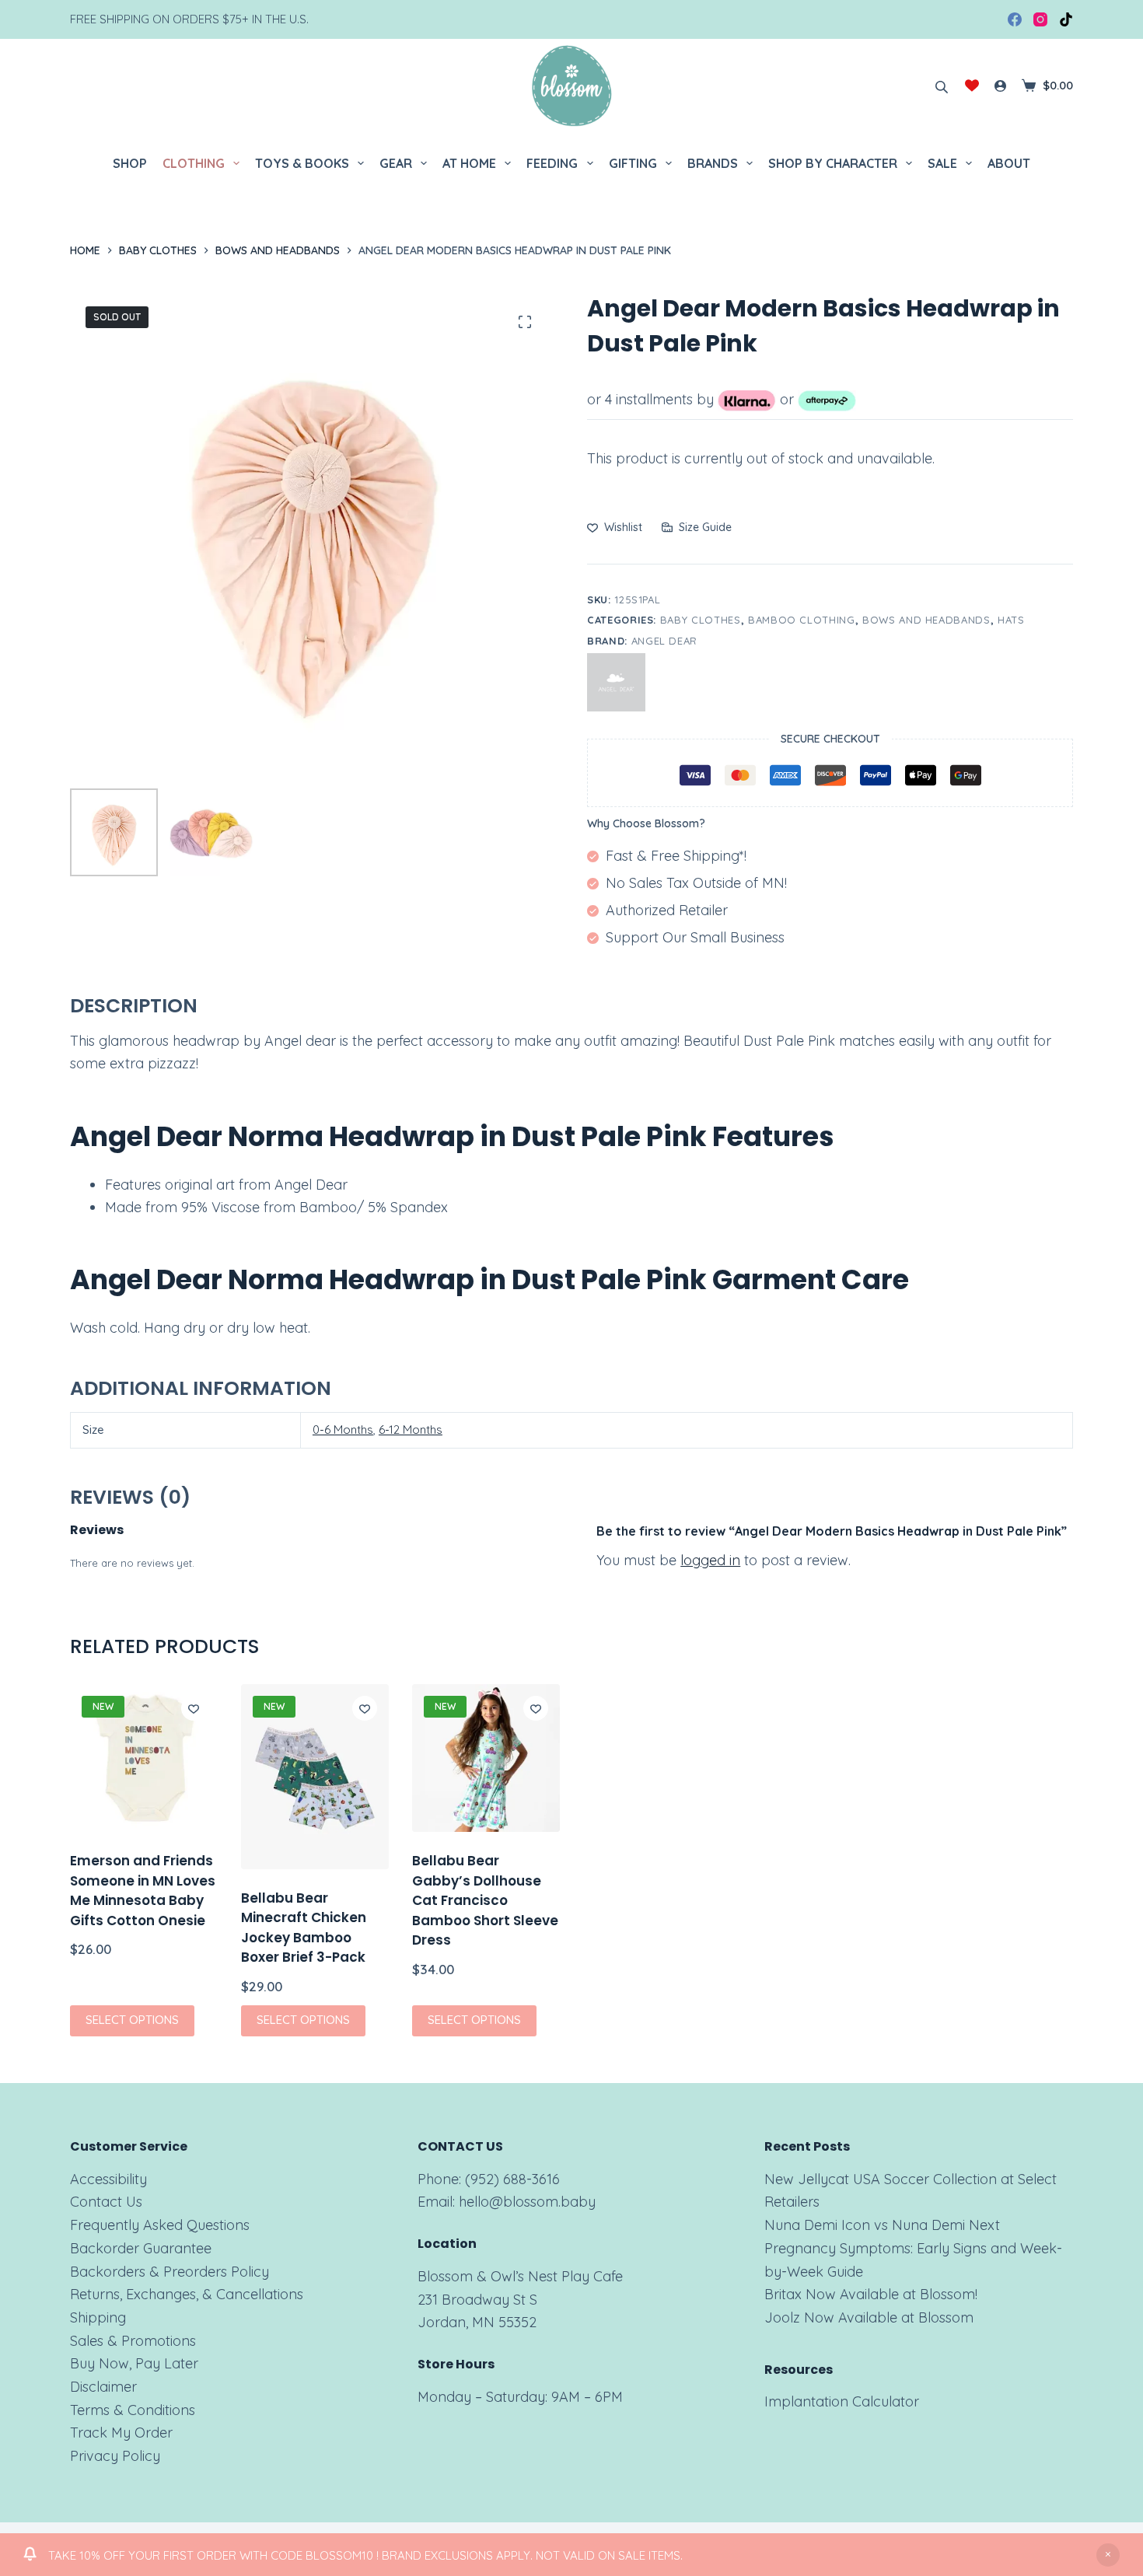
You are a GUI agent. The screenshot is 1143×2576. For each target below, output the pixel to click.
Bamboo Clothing (802, 620)
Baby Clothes (701, 620)
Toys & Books (302, 163)
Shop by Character (833, 163)
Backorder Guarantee (141, 2248)
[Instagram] (1040, 19)
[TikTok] (1066, 19)
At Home (469, 163)
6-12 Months (411, 1430)
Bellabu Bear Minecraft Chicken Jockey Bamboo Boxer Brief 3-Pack (304, 1928)
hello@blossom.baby (527, 2202)
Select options (132, 2020)
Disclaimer (103, 2387)
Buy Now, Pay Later (134, 2363)
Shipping (98, 2317)
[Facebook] (1015, 19)
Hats (1011, 620)
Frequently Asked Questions (160, 2225)
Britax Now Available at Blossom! (871, 2294)
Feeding (552, 163)
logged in (710, 1560)
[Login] (1000, 86)
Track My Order (121, 2433)
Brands (713, 163)
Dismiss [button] (1108, 2555)
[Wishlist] (972, 86)
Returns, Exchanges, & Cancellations (187, 2294)
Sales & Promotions (133, 2341)
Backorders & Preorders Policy (170, 2272)
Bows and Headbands (926, 620)
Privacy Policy (115, 2456)
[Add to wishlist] (194, 1708)
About (1009, 163)
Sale (942, 163)
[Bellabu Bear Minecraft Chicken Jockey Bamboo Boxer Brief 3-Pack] (315, 1777)
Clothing (194, 163)
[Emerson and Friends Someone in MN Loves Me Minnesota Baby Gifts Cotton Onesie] (144, 1758)
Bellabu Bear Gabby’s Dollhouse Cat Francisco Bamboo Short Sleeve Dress (485, 1900)
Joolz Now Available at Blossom (869, 2317)
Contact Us (106, 2202)
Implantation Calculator (842, 2401)
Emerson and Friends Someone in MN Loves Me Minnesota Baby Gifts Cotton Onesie (143, 1891)
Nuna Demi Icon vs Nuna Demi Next (882, 2225)
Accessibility (108, 2179)
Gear (396, 163)
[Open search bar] (942, 86)
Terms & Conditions (133, 2410)
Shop (130, 163)
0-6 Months (343, 1430)
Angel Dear (665, 641)
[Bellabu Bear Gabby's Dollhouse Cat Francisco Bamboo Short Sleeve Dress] (486, 1758)
